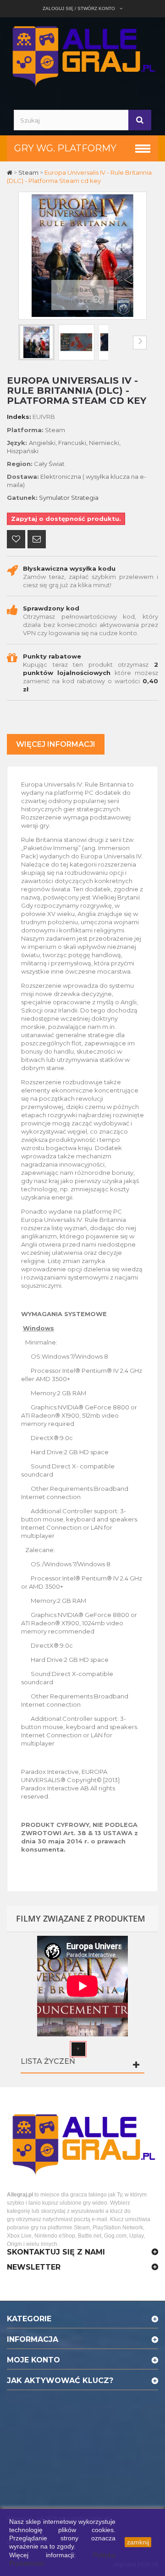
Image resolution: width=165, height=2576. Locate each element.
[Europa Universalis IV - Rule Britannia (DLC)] (36, 342)
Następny (140, 343)
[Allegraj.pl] (82, 55)
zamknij (138, 2542)
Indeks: (19, 417)
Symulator (54, 498)
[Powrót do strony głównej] (10, 172)
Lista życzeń (48, 2061)
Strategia (85, 498)
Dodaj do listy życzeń (16, 540)
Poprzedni (25, 343)
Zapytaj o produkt (37, 540)
